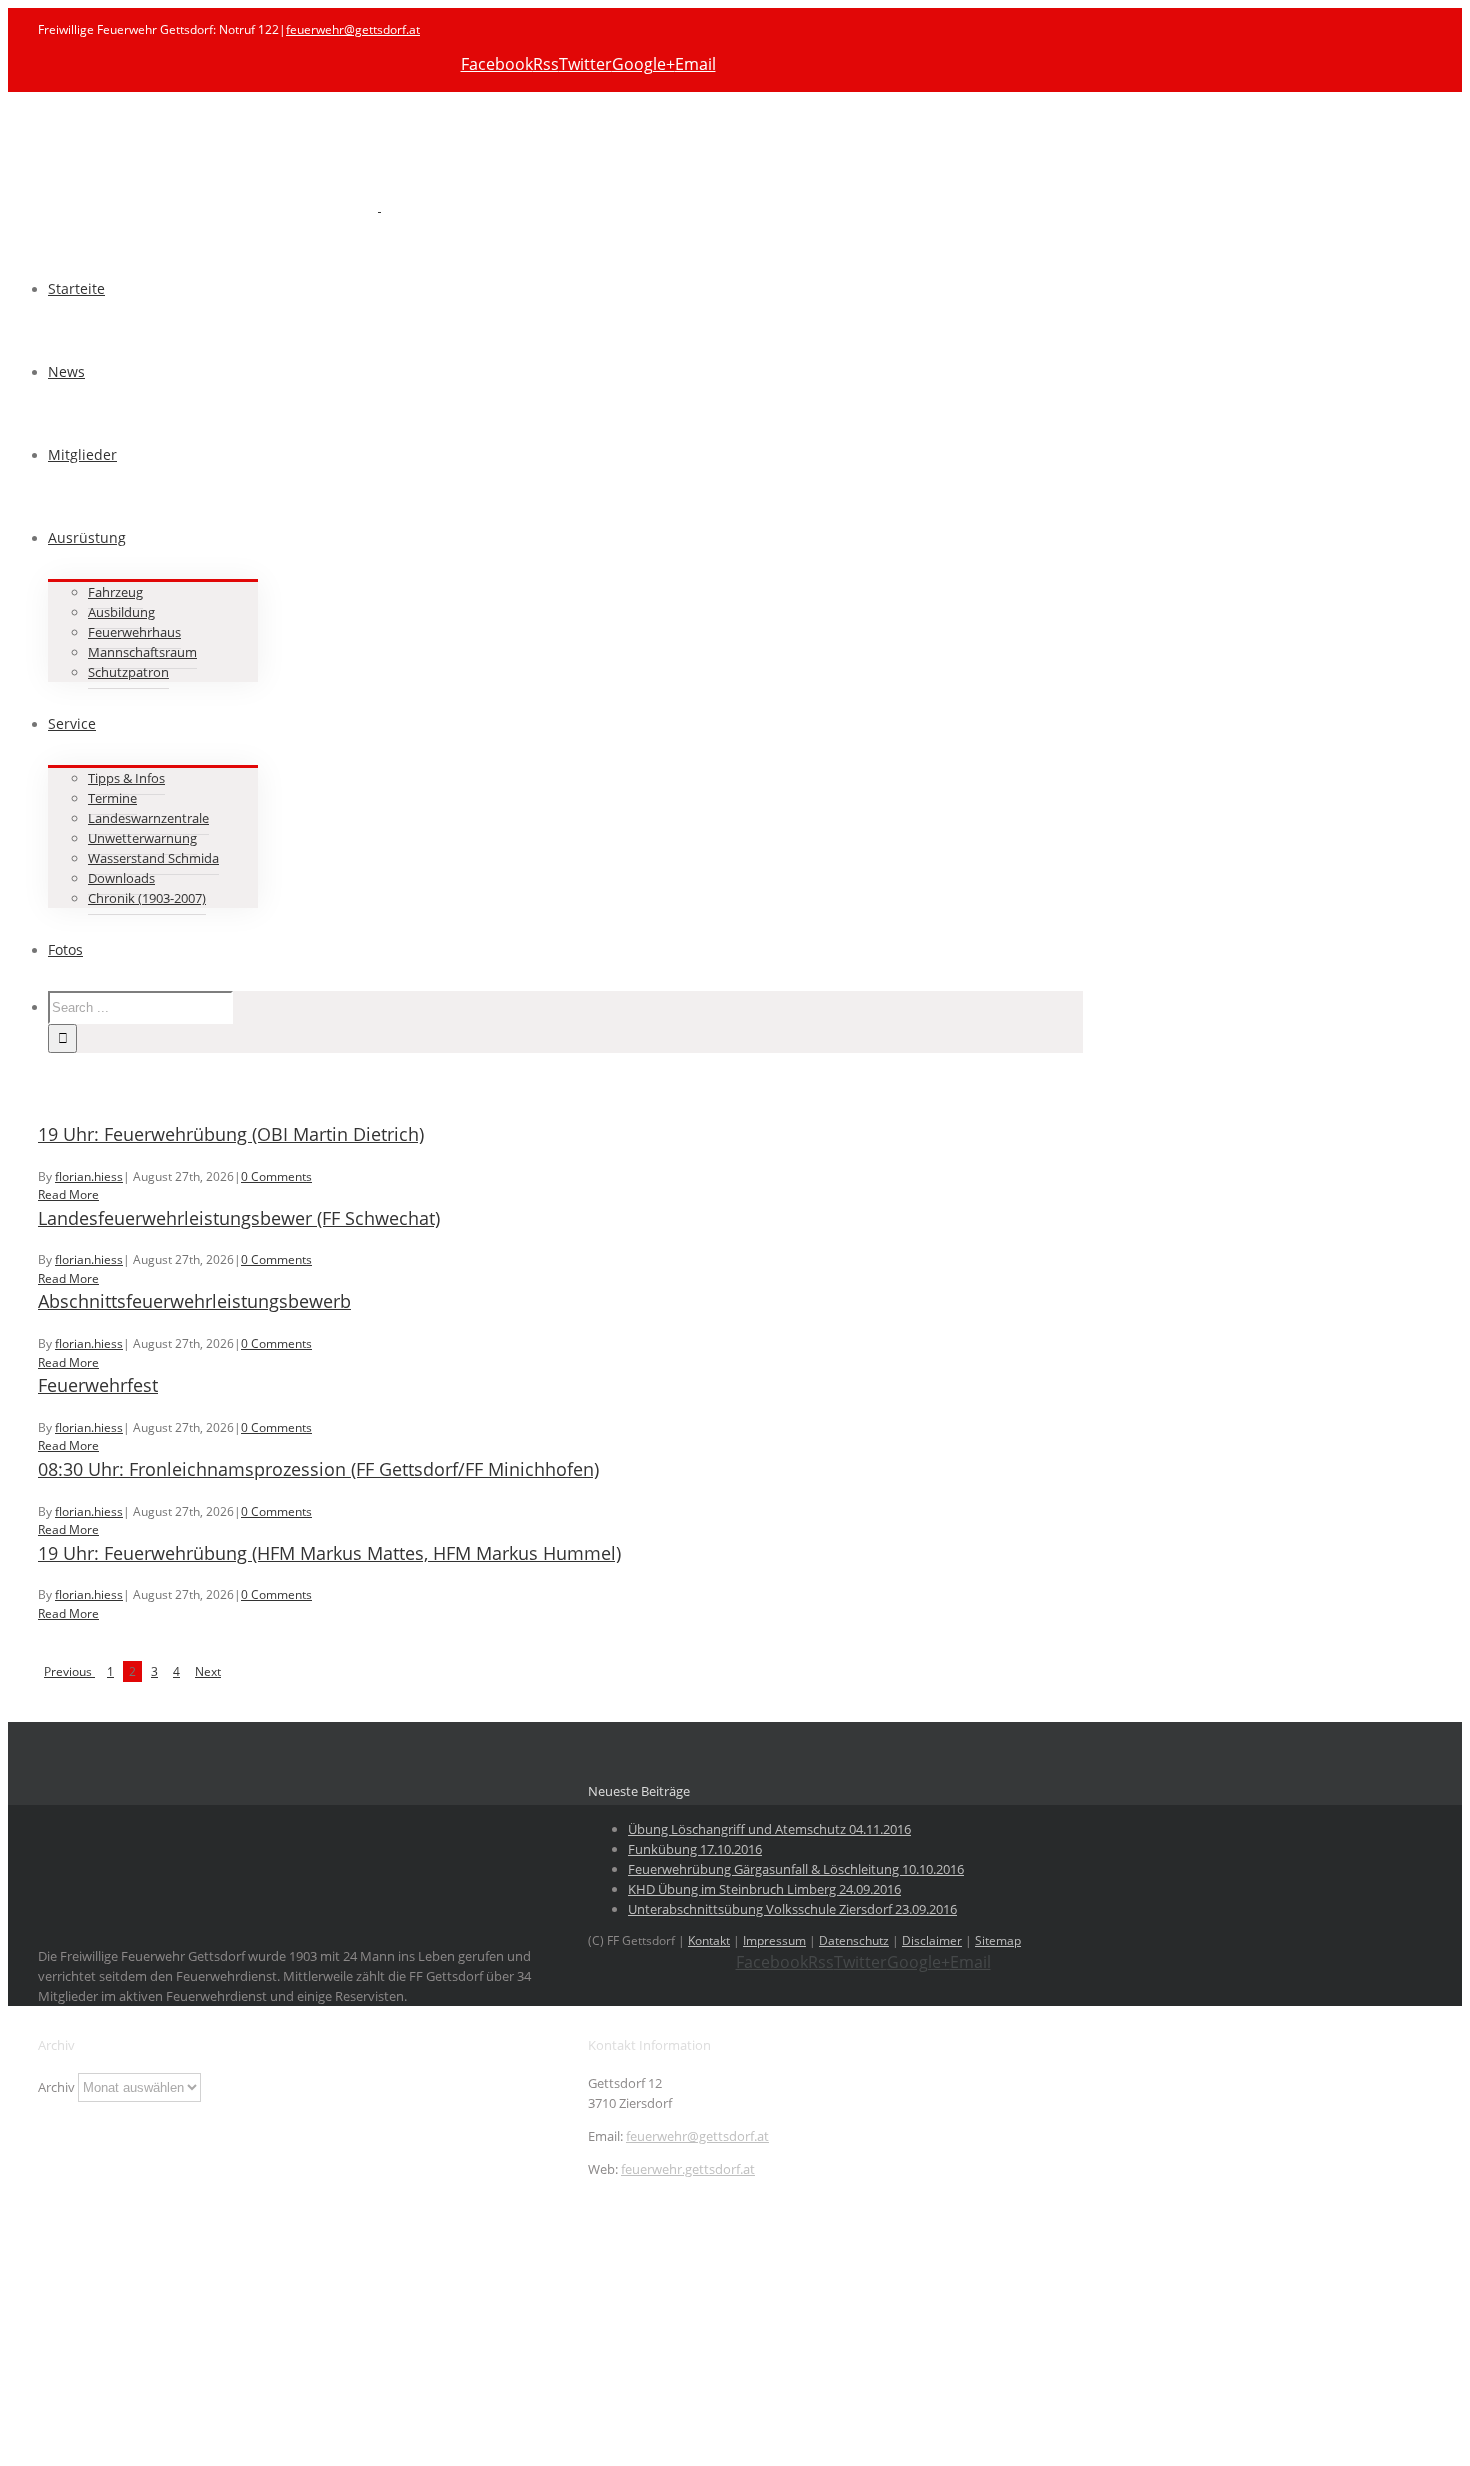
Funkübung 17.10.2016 (695, 1849)
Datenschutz (854, 1940)
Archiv (56, 2087)
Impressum (774, 1940)
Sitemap (998, 1940)
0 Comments (276, 1176)
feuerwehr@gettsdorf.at (353, 29)
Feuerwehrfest (98, 1385)
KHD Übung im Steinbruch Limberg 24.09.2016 (764, 1889)
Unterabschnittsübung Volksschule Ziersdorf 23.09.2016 (792, 1909)
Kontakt (709, 1940)
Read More (68, 1194)
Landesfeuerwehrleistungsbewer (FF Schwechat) (239, 1218)
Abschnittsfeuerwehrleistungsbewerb (194, 1301)
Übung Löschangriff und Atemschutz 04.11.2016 (769, 1829)
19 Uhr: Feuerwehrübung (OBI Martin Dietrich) (231, 1134)
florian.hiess (89, 1176)
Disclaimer (932, 1940)
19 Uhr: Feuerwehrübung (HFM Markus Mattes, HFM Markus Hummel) (329, 1553)
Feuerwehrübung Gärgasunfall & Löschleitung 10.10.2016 (796, 1869)
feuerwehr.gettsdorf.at (688, 2169)
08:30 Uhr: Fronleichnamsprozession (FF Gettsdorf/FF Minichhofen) (318, 1469)
